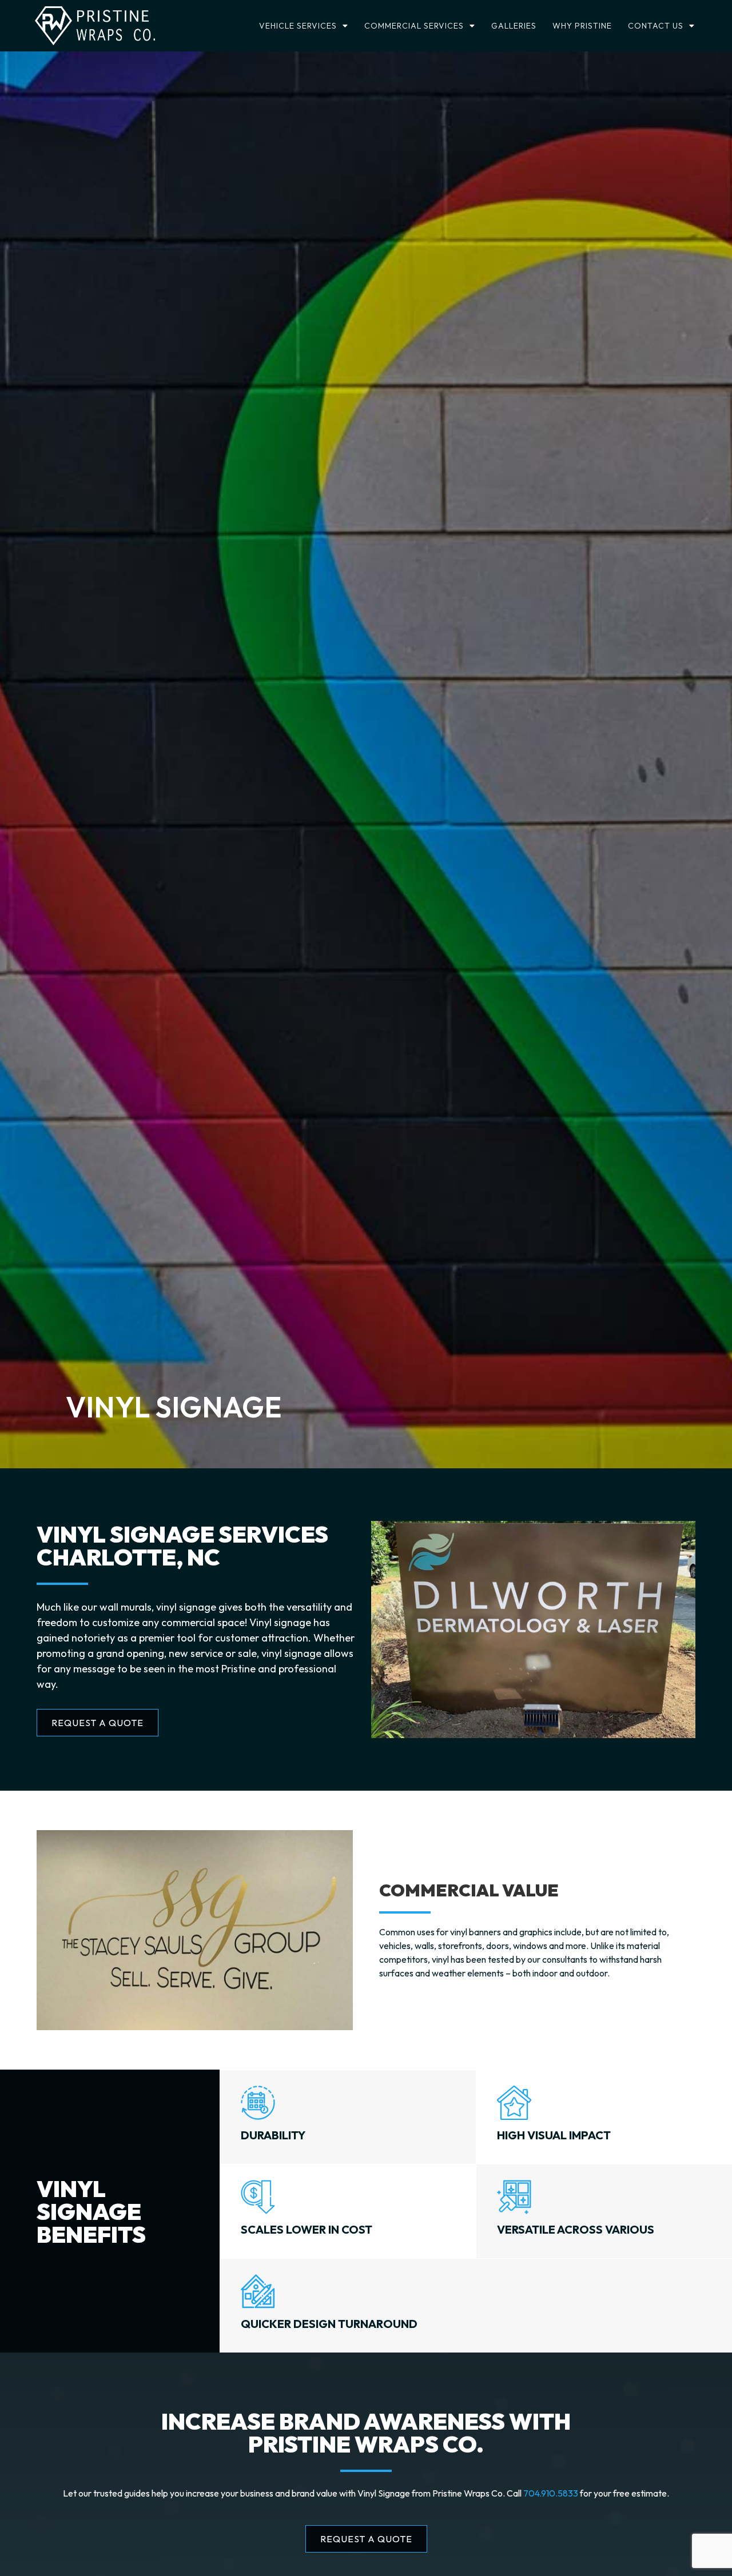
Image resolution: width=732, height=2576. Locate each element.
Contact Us (656, 26)
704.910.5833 (551, 2493)
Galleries (514, 26)
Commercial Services (414, 26)
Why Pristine (582, 26)
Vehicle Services (298, 26)
